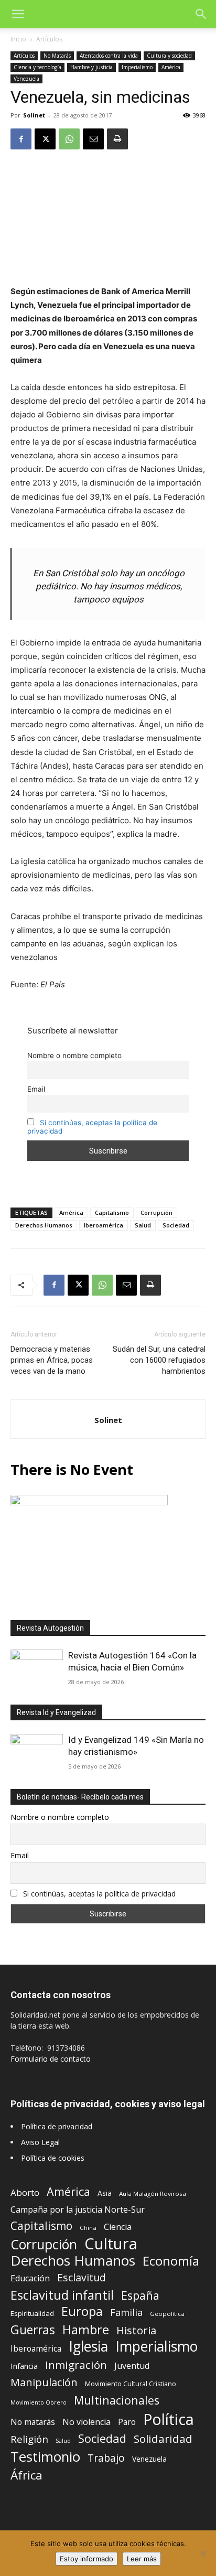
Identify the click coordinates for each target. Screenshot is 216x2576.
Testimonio (45, 2457)
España (140, 2295)
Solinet (34, 115)
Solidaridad (163, 2439)
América (171, 67)
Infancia (24, 2366)
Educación (30, 2278)
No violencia (87, 2422)
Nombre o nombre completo (74, 1055)
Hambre (86, 2330)
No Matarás (57, 56)
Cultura (111, 2244)
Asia (105, 2193)
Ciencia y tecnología (37, 67)
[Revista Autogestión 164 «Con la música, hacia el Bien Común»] (37, 1669)
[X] (45, 139)
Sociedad (176, 1225)
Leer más (142, 2559)
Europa (82, 2311)
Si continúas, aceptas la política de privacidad (99, 1894)
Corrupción (156, 1212)
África (26, 2475)
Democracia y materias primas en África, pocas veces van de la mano (52, 1360)
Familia (126, 2313)
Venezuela (26, 79)
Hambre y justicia (91, 67)
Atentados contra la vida (109, 56)
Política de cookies (53, 2158)
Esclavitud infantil (62, 2295)
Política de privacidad (57, 2126)
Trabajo (106, 2458)
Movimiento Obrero (39, 2402)
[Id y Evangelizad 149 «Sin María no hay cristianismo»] (37, 1753)
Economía (171, 2261)
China (88, 2228)
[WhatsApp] (69, 139)
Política (169, 2419)
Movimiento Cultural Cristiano (131, 2384)
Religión (29, 2439)
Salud (143, 1225)
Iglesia (88, 2347)
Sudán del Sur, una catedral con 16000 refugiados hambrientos (159, 1360)
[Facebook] (21, 139)
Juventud (132, 2366)
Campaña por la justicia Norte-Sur (78, 2210)
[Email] (93, 139)
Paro (127, 2422)
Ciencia (118, 2227)
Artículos (49, 39)
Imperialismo (137, 67)
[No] (203, 2553)
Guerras (33, 2330)
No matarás (33, 2422)
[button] (18, 14)
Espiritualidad (32, 2313)
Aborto (25, 2192)
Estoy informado (87, 2559)
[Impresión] (117, 139)
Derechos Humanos (44, 1225)
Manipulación (44, 2382)
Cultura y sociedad (169, 56)
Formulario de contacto (51, 2059)
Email (36, 1089)
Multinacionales (117, 2400)
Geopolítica (167, 2314)
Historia (136, 2330)
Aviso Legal (40, 2142)
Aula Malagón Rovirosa (153, 2194)
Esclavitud (82, 2277)
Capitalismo (112, 1212)
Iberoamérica (104, 1225)
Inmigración (76, 2365)
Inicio (18, 39)
